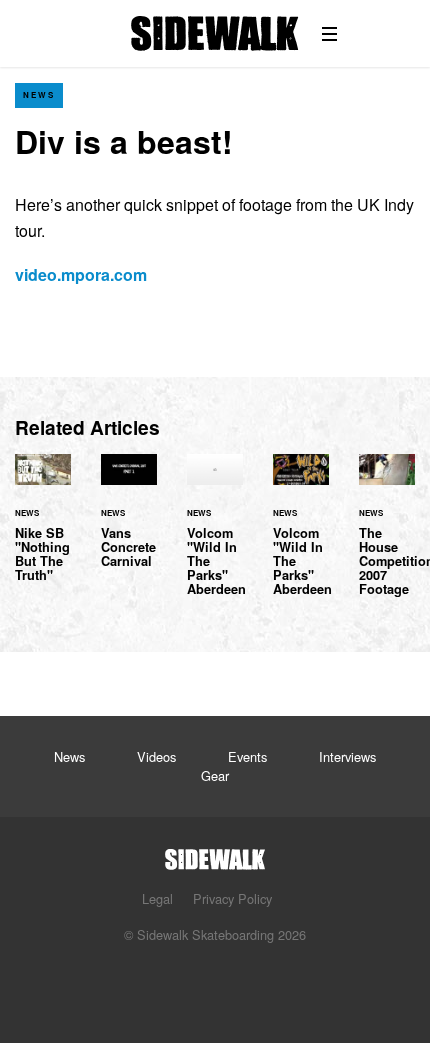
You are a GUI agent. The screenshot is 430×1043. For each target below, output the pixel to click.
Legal (157, 898)
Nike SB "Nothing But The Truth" (43, 530)
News (39, 94)
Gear (215, 775)
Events (247, 756)
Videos (156, 756)
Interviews (347, 756)
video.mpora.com (81, 274)
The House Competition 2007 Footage (387, 537)
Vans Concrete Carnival (129, 523)
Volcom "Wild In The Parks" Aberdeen (215, 537)
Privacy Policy (232, 898)
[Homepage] (215, 853)
